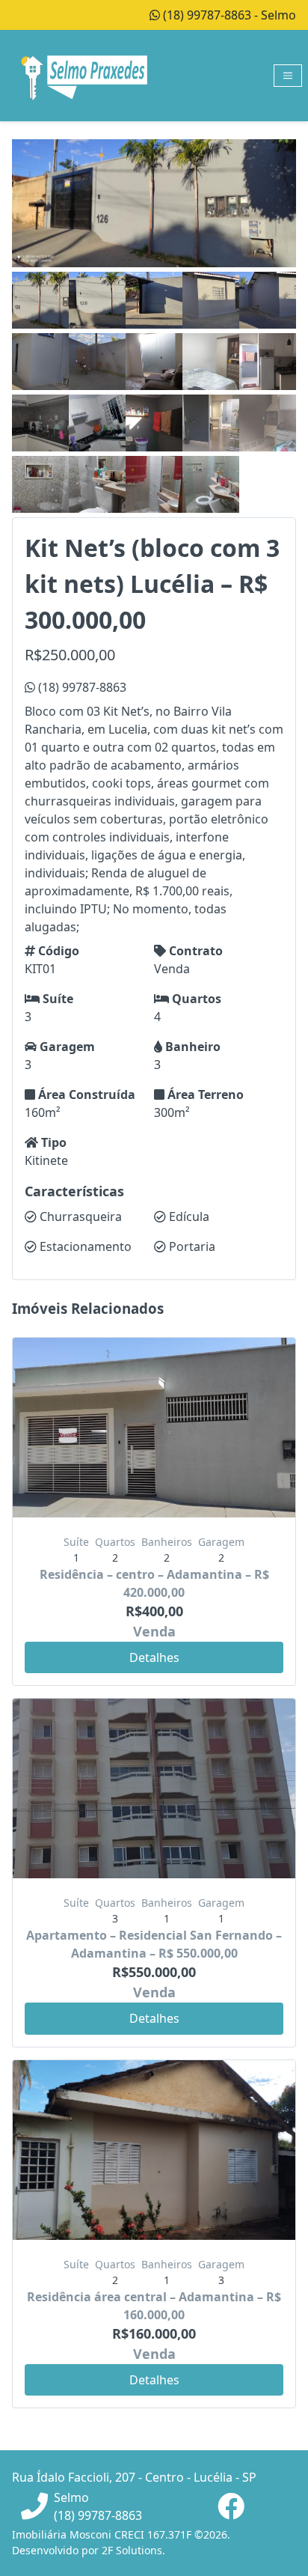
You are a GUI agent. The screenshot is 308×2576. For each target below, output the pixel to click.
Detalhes (154, 1657)
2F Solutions (132, 2550)
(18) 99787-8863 (81, 687)
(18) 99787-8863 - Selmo (228, 15)
